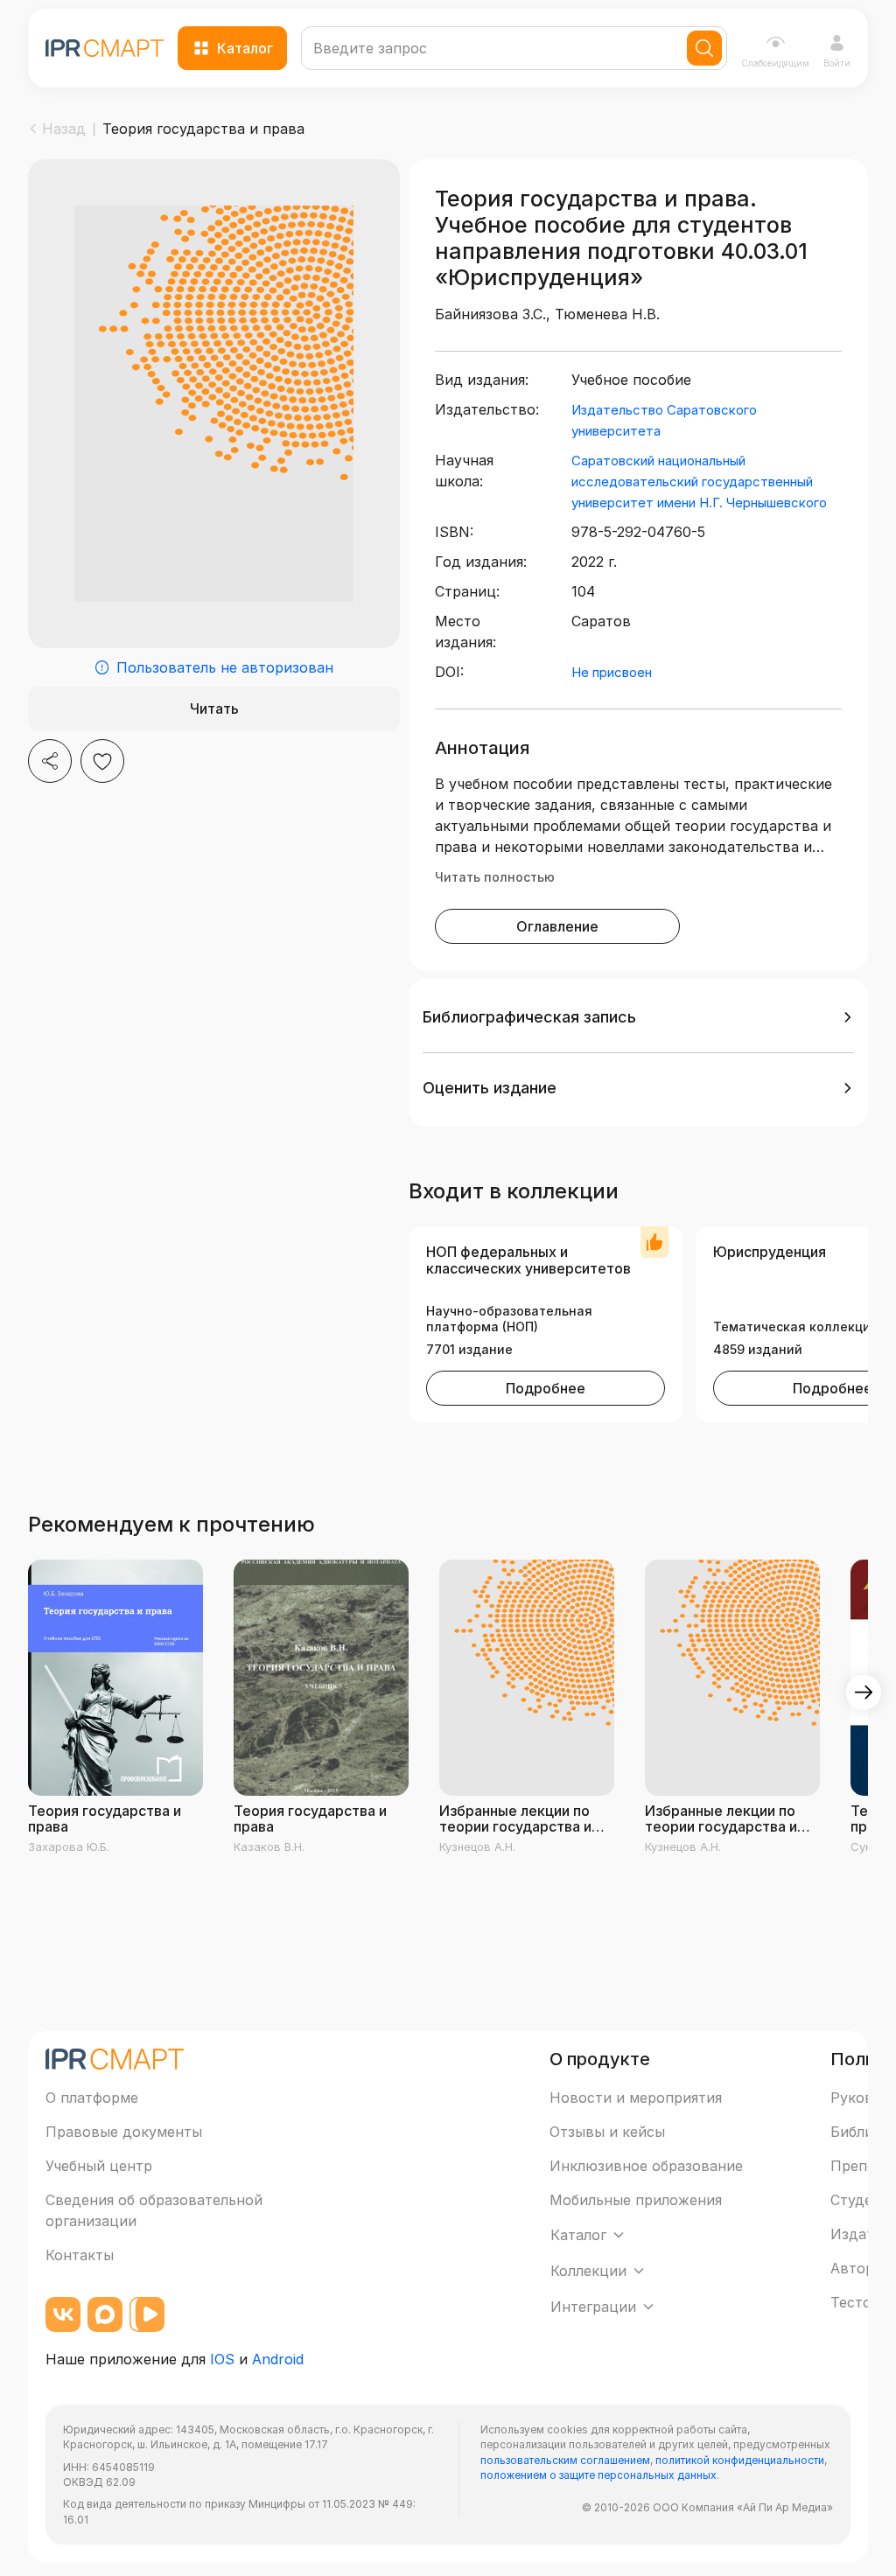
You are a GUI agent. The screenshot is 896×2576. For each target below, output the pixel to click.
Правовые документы (124, 2132)
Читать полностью (495, 877)
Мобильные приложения (636, 2200)
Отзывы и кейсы (607, 2132)
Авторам (861, 2268)
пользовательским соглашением (565, 2460)
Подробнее (546, 1388)
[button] (638, 1017)
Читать (214, 709)
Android (278, 2359)
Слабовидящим (775, 63)
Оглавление (557, 926)
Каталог (245, 48)
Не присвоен (612, 672)
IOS (222, 2359)
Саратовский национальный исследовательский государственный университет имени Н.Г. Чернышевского (699, 482)
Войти (837, 63)
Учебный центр (99, 2166)
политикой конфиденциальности (740, 2460)
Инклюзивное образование (646, 2166)
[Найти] (704, 48)
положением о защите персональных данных (598, 2475)
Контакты (80, 2255)
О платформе (92, 2098)
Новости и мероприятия (636, 2098)
